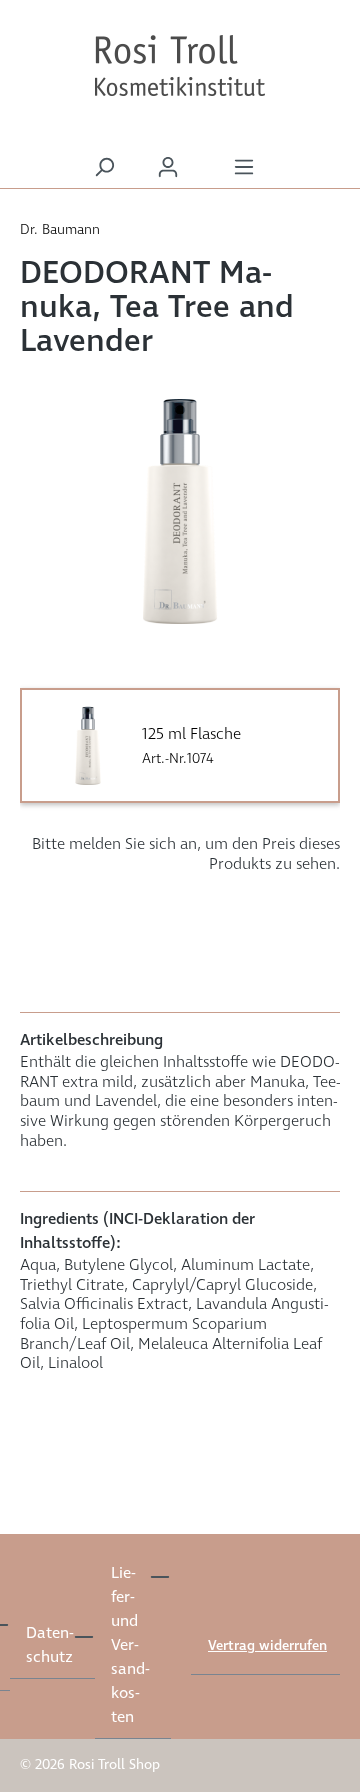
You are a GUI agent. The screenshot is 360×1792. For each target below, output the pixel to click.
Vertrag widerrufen (267, 1646)
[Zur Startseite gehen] (180, 66)
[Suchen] (104, 167)
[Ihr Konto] (168, 167)
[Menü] (244, 167)
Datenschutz (49, 1645)
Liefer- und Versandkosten (130, 1645)
